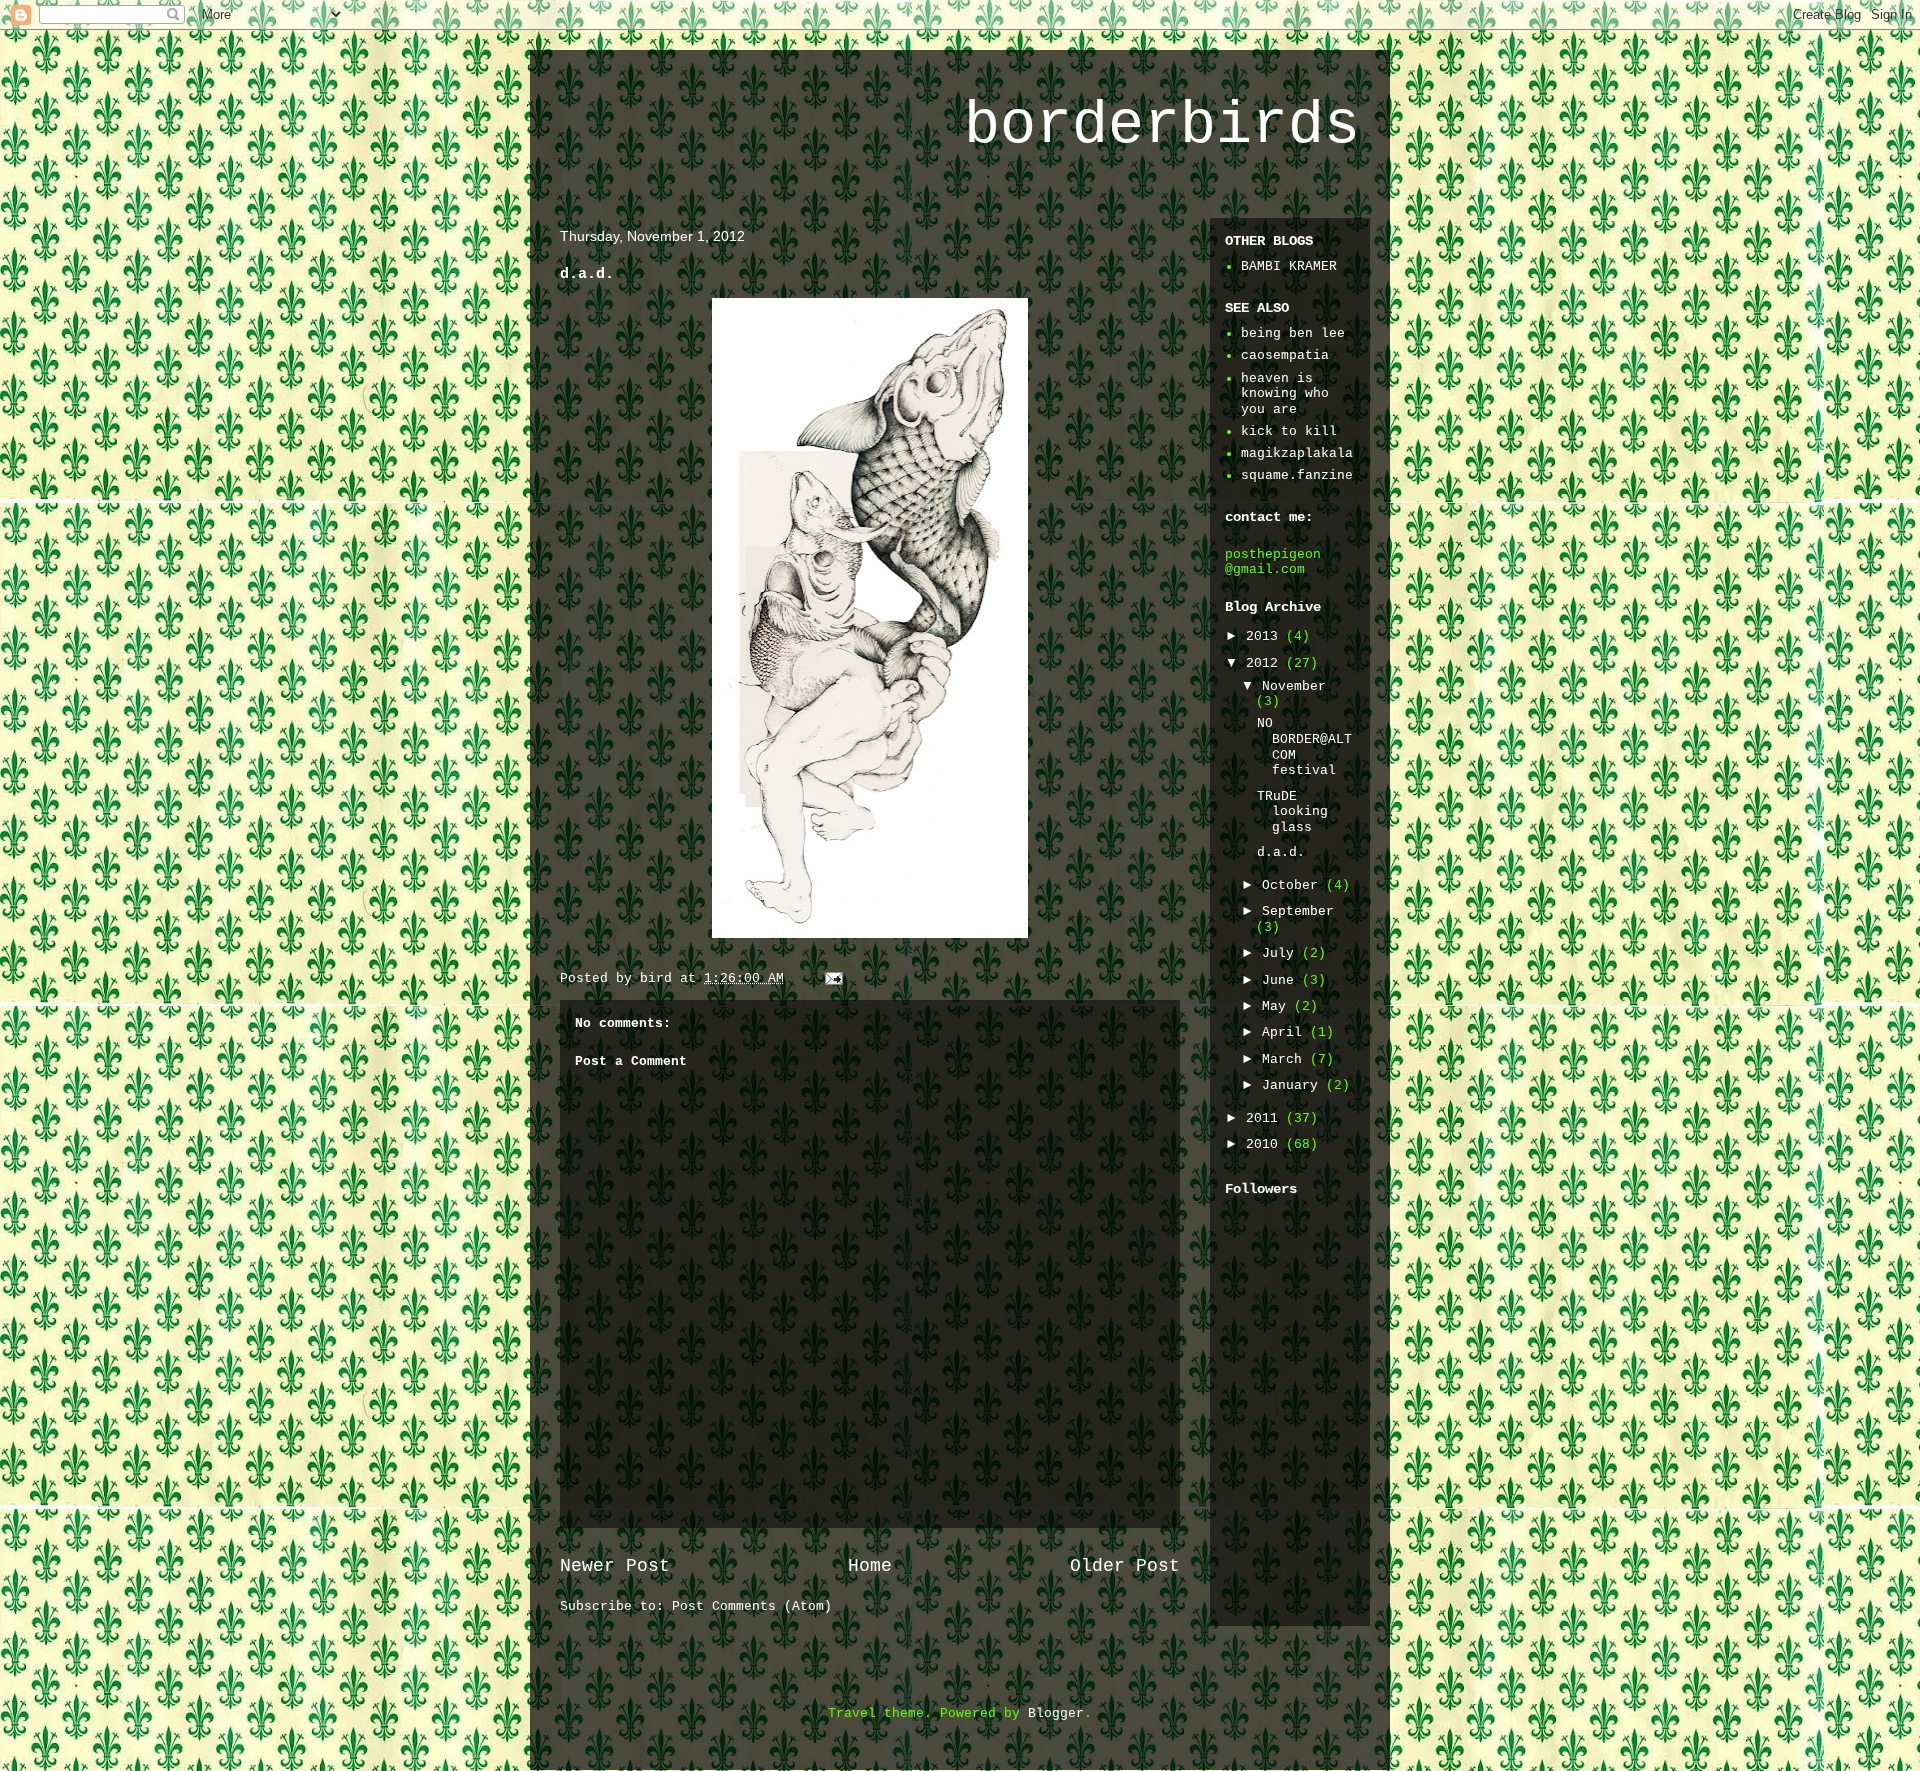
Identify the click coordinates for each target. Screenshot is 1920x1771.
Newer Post (615, 1566)
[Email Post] (834, 978)
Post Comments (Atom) (752, 1606)
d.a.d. (1281, 852)
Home (870, 1566)
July (1282, 953)
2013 (1266, 636)
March (1286, 1059)
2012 (1266, 663)
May (1278, 1006)
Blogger (1056, 1713)
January (1294, 1085)
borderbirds (1162, 126)
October (1294, 885)
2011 (1266, 1118)
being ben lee (1293, 333)
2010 (1266, 1144)
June (1282, 980)
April (1286, 1032)
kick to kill (1289, 431)
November (1294, 686)
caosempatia (1285, 355)
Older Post (1125, 1566)
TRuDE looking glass (1292, 812)
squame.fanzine (1297, 475)
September (1298, 911)
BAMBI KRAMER (1289, 266)
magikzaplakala (1297, 453)
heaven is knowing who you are (1285, 394)
